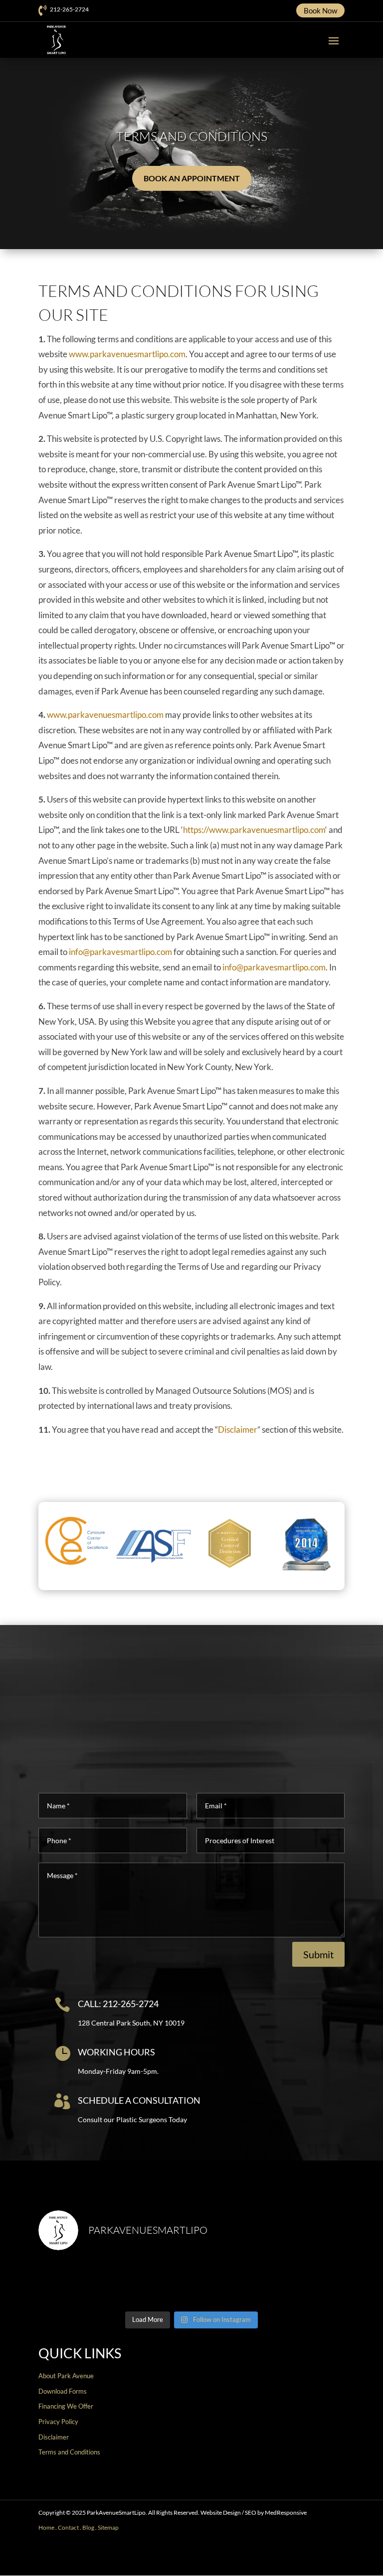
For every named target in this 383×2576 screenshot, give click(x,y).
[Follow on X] (273, 2559)
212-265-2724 (69, 9)
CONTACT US (187, 2563)
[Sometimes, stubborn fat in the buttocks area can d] (230, 2283)
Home (46, 2527)
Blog (88, 2527)
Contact (68, 2527)
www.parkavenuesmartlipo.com (127, 354)
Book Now (320, 10)
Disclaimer (238, 1429)
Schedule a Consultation (139, 2100)
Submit (318, 1954)
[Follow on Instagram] (289, 2559)
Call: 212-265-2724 (118, 2004)
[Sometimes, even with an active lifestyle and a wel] (308, 2283)
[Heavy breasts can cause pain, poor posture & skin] (153, 2283)
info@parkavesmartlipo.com (120, 952)
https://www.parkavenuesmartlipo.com (254, 830)
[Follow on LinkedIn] (337, 2559)
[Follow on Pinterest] (321, 2559)
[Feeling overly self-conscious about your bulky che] (75, 2283)
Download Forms (63, 2391)
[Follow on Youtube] (305, 2559)
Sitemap (108, 2527)
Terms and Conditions (69, 2452)
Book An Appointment (192, 178)
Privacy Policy (58, 2422)
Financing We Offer (66, 2406)
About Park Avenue (66, 2376)
